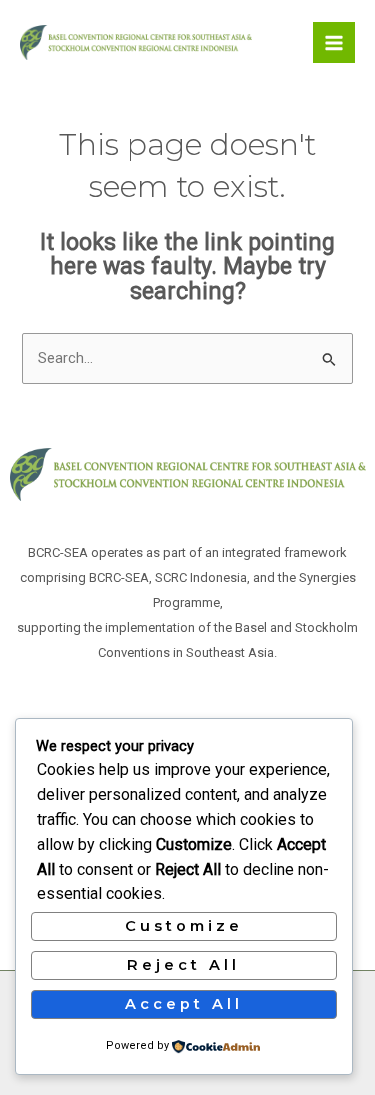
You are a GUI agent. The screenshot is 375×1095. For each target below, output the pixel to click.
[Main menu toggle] (334, 43)
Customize (184, 926)
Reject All (183, 965)
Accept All (184, 1004)
